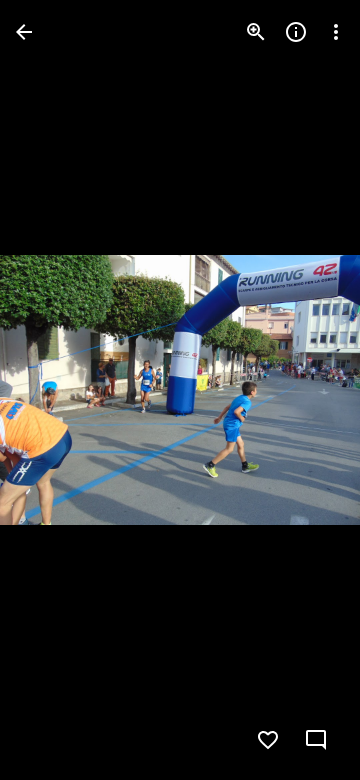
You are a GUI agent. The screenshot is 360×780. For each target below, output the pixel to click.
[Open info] (296, 32)
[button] (56, 390)
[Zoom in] (256, 32)
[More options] (336, 32)
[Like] (268, 740)
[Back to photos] (24, 32)
